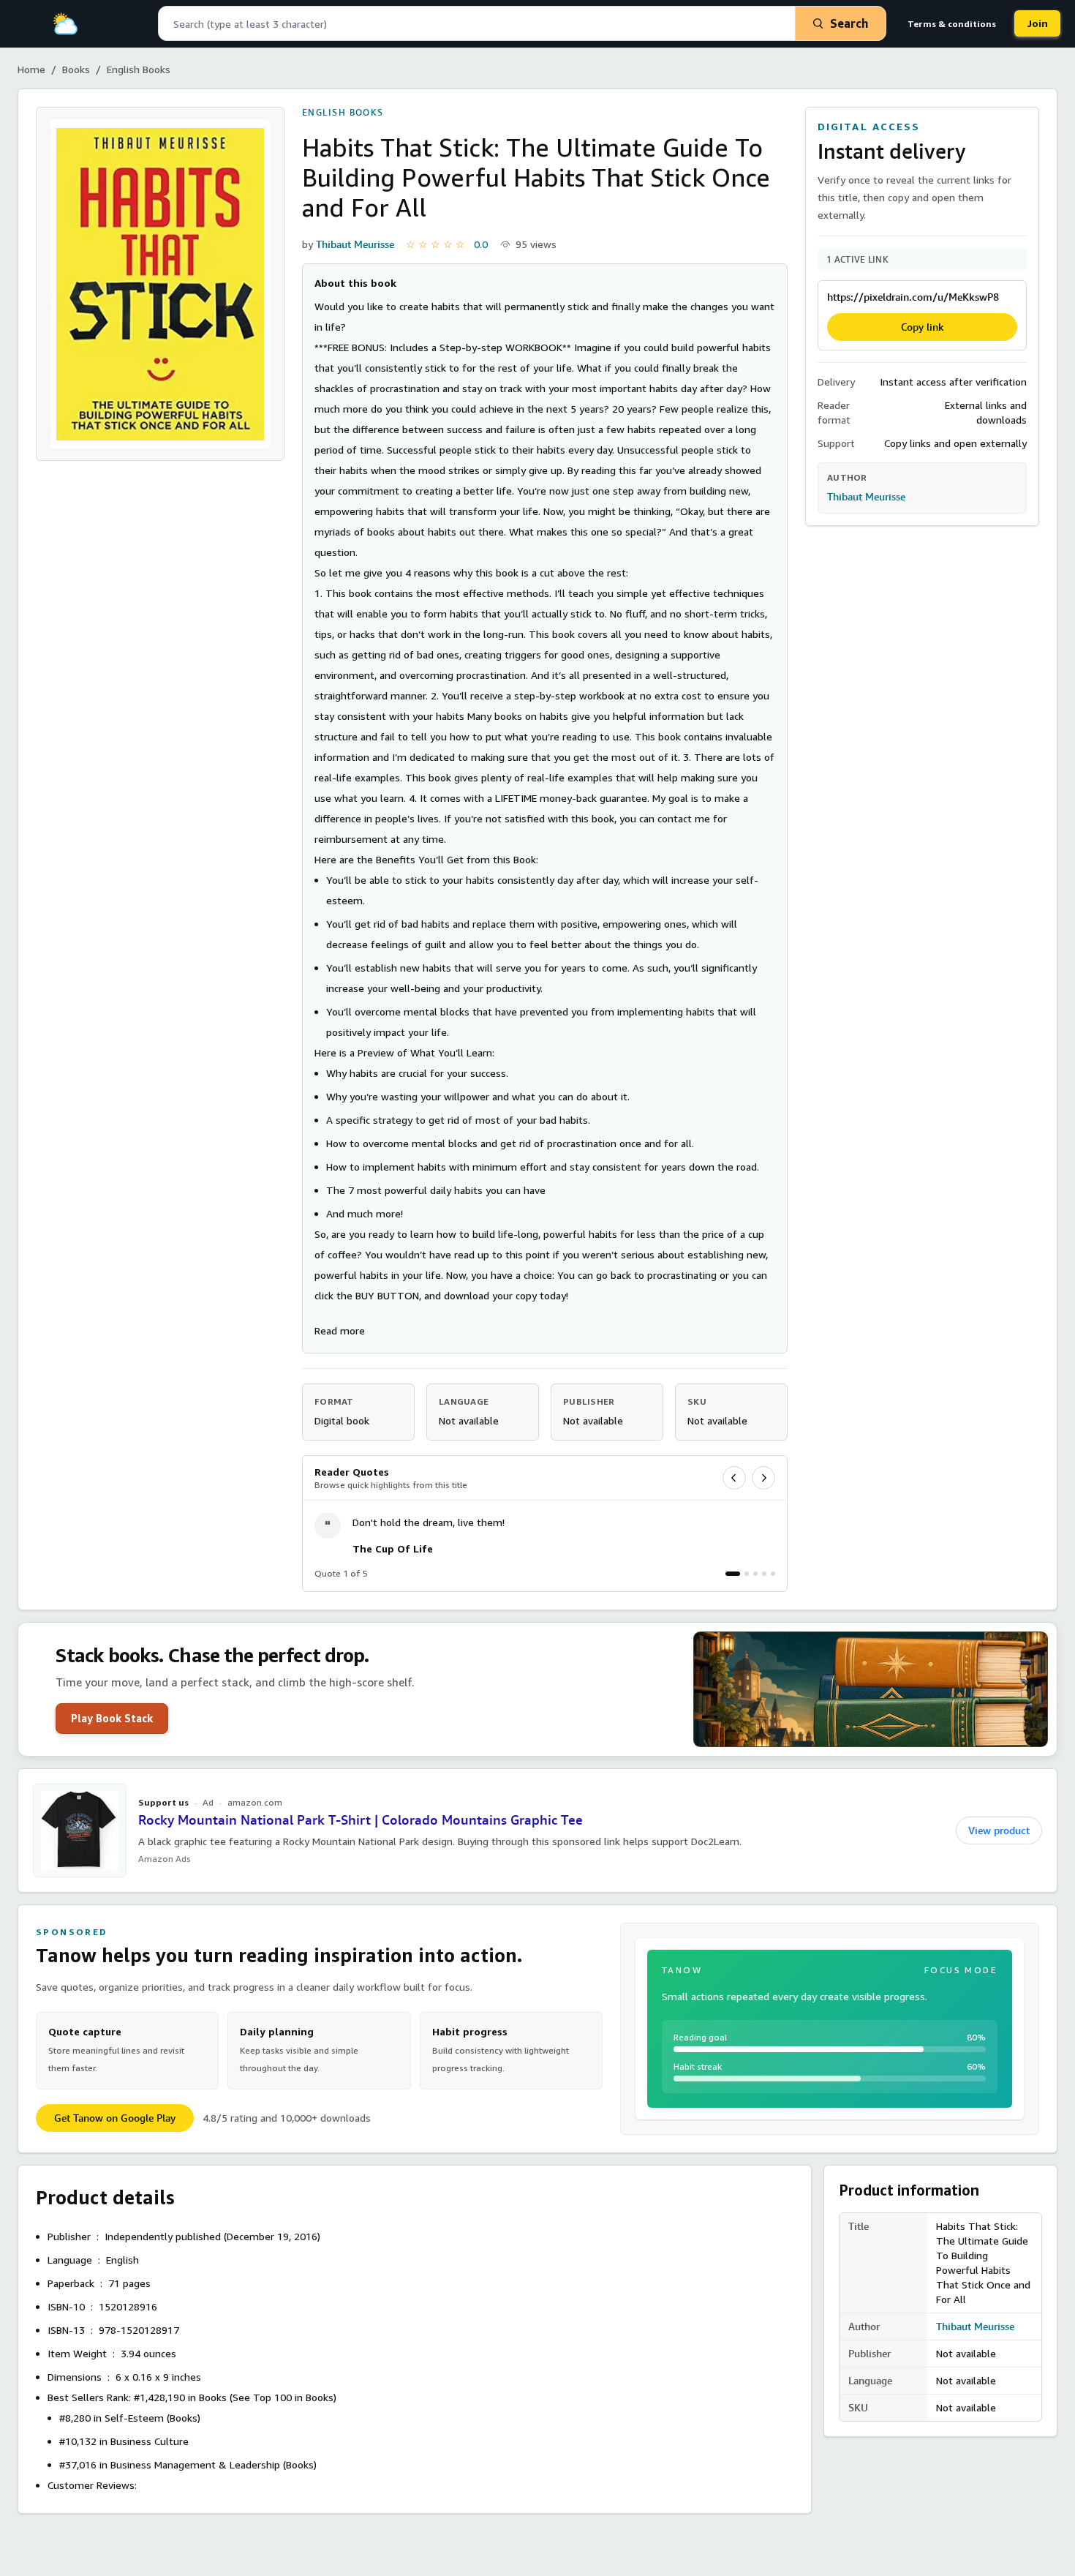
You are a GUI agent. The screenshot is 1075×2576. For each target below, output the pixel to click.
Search (849, 23)
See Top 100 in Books (283, 2397)
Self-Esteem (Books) (152, 2418)
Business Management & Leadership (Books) (214, 2464)
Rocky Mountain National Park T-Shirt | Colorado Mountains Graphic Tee (361, 1820)
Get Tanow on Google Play (115, 2118)
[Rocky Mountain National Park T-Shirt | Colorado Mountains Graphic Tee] (80, 1830)
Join (1037, 23)
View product (999, 1830)
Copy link (923, 327)
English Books (139, 69)
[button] (340, 1330)
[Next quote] (763, 1478)
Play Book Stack (112, 1718)
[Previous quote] (734, 1478)
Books (76, 69)
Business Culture (150, 2441)
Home (31, 69)
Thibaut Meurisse (355, 244)
